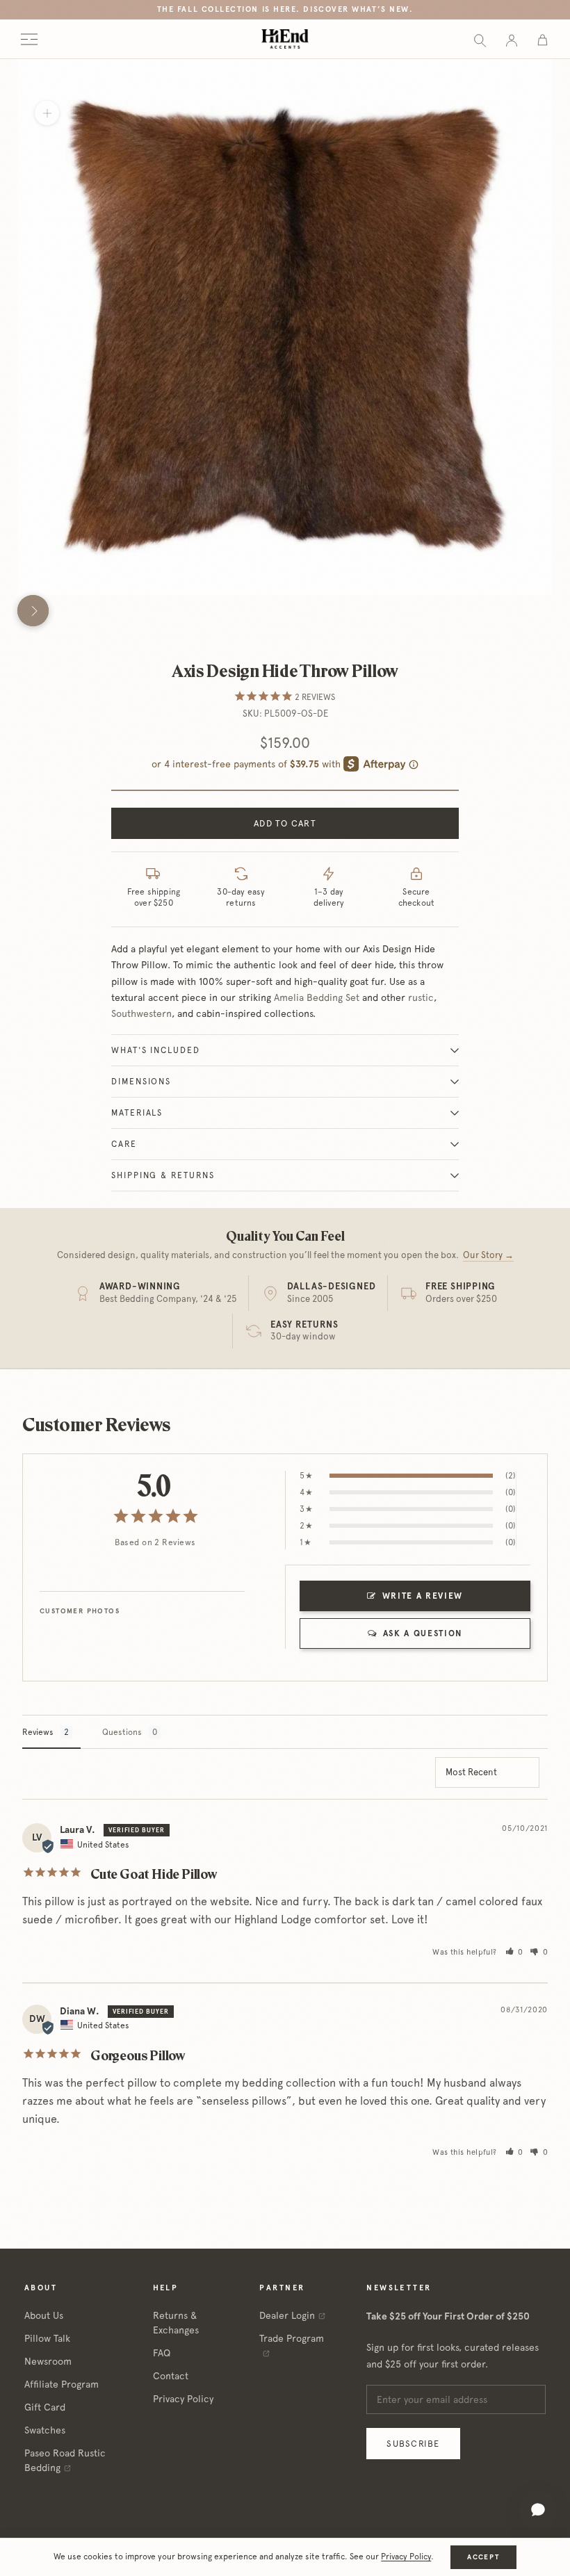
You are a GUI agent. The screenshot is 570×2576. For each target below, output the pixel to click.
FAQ (162, 2353)
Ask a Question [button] (423, 1633)
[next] (33, 611)
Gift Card (45, 2407)
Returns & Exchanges (176, 2323)
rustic (421, 997)
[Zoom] (47, 113)
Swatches (45, 2430)
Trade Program (292, 2338)
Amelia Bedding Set (317, 997)
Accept (483, 2557)
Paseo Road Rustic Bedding (65, 2460)
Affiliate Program (62, 2384)
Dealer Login (287, 2315)
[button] (515, 1952)
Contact (171, 2376)
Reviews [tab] (38, 1732)
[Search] (480, 39)
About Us (44, 2315)
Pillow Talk (47, 2338)
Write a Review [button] (423, 1596)
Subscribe (413, 2444)
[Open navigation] (29, 39)
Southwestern (141, 1013)
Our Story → (488, 1255)
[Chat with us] (538, 2510)
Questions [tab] (122, 1732)
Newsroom (48, 2361)
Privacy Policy (183, 2399)
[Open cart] (543, 39)
